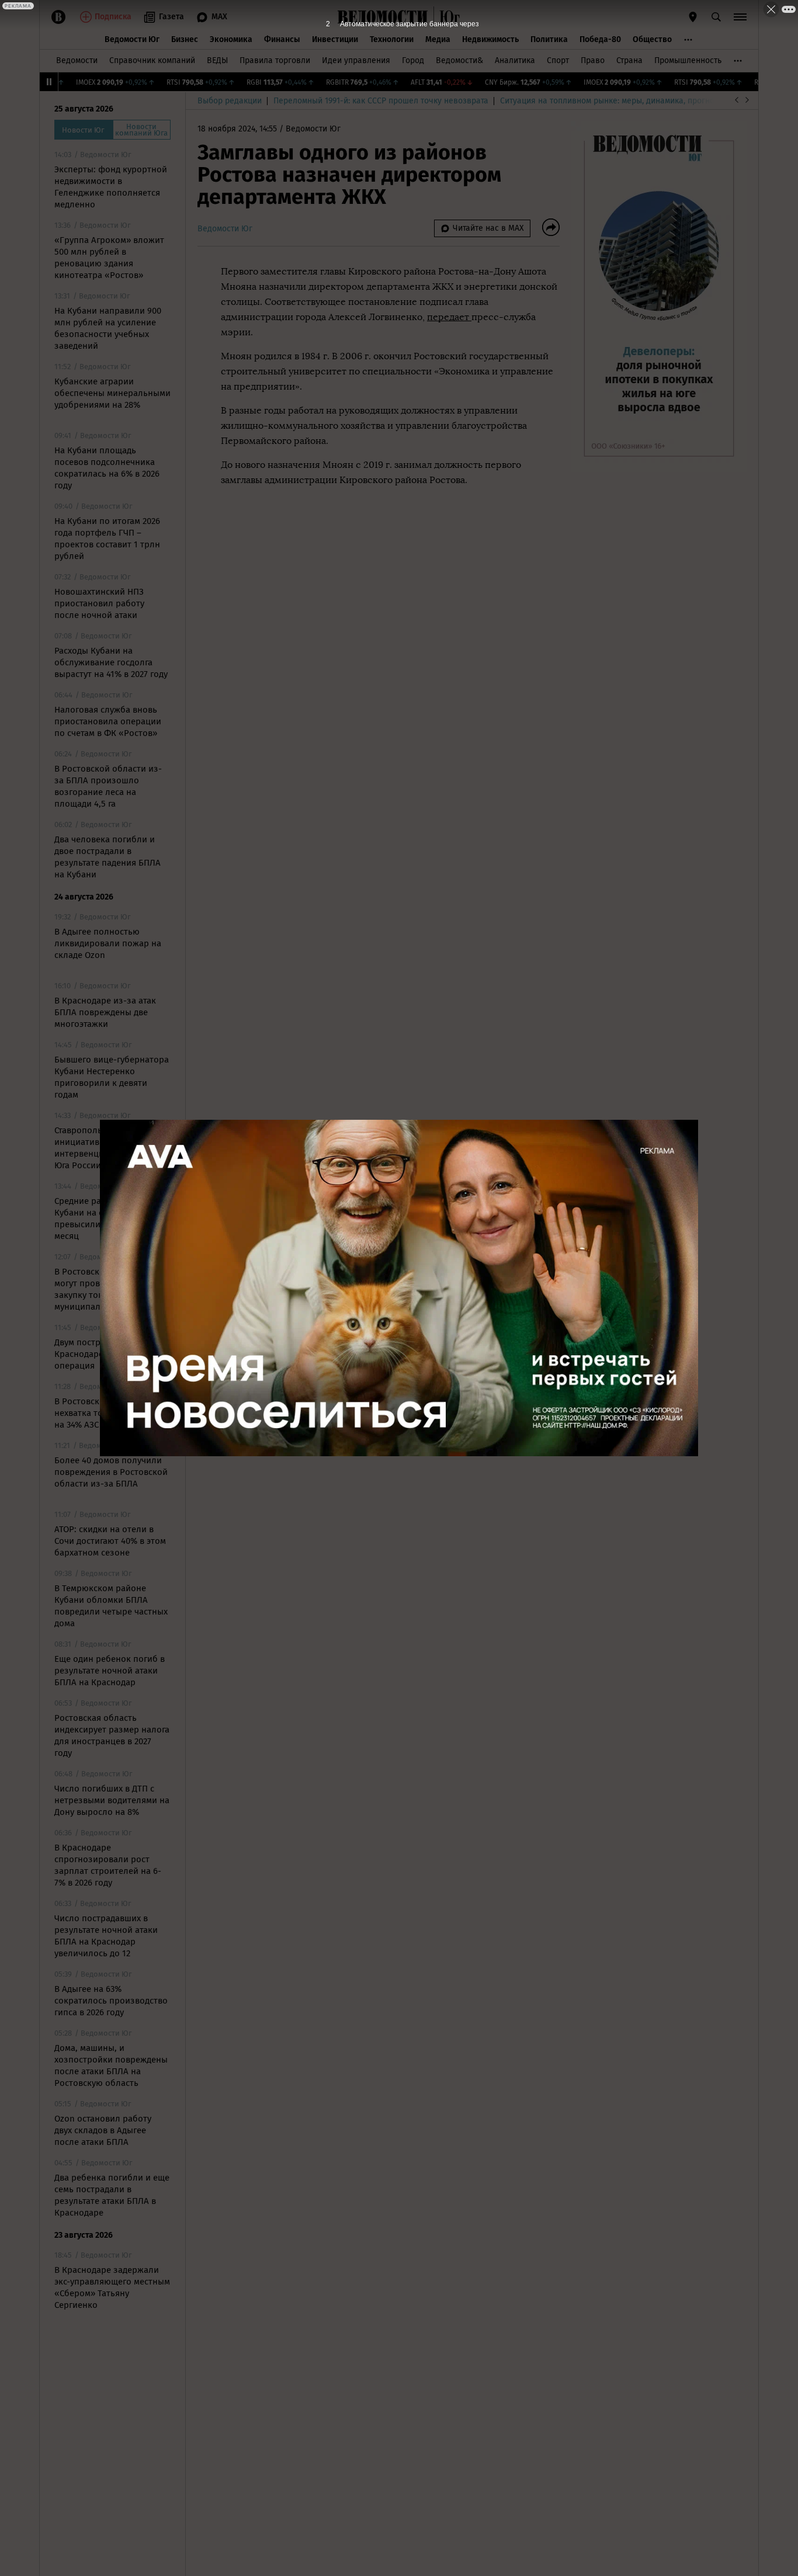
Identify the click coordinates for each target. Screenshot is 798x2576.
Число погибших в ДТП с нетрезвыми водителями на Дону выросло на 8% (112, 1800)
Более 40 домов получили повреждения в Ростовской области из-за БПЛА (111, 1472)
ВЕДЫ (217, 60)
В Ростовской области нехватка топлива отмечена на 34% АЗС (112, 1413)
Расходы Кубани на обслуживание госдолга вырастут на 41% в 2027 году (111, 662)
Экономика (231, 39)
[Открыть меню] (740, 17)
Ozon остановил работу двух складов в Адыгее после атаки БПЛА (103, 2130)
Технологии (392, 39)
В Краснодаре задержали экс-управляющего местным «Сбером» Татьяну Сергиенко (112, 2287)
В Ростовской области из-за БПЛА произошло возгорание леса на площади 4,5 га (108, 786)
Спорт (558, 60)
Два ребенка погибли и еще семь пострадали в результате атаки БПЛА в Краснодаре (112, 2195)
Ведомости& (459, 60)
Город (413, 60)
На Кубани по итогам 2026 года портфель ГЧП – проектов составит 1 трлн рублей (107, 539)
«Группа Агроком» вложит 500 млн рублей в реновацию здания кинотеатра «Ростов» (109, 258)
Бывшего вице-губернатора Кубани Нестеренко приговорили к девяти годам (112, 1077)
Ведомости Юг (132, 39)
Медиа (438, 39)
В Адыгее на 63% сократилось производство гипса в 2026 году (111, 2001)
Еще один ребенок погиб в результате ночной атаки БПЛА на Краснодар (110, 1671)
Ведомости (77, 60)
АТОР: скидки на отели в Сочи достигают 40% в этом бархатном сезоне (110, 1541)
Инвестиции (335, 39)
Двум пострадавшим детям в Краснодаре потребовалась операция (112, 1354)
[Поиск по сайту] (716, 17)
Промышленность (688, 60)
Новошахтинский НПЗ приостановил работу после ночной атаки (99, 603)
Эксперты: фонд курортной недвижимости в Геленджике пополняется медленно (111, 187)
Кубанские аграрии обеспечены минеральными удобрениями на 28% (112, 393)
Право (593, 60)
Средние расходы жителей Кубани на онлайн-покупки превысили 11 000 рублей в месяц (111, 1218)
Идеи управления (356, 60)
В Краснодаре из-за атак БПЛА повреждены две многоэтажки (105, 1012)
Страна (629, 60)
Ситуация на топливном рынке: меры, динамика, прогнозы (612, 101)
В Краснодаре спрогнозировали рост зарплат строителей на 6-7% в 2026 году (108, 1865)
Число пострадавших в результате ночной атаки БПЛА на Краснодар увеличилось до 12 (106, 1936)
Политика (549, 39)
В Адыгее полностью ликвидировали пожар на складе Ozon (108, 943)
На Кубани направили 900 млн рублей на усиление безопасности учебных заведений (108, 328)
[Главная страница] (383, 17)
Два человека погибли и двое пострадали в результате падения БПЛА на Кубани (107, 857)
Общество (652, 39)
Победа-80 (600, 39)
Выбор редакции (230, 101)
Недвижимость (490, 39)
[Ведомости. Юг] (447, 17)
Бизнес (185, 39)
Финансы (282, 39)
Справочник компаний (152, 60)
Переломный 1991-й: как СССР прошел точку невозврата (381, 101)
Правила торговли (275, 60)
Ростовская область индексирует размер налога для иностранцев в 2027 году (112, 1735)
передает (449, 317)
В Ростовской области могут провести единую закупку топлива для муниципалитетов (103, 1289)
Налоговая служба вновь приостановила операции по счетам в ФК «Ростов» (108, 721)
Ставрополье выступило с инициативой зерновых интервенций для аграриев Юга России (110, 1148)
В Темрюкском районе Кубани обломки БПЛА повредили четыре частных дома (111, 1606)
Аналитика (515, 60)
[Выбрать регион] (693, 17)
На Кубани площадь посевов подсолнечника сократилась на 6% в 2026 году (107, 468)
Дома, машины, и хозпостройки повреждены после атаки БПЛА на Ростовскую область (111, 2065)
